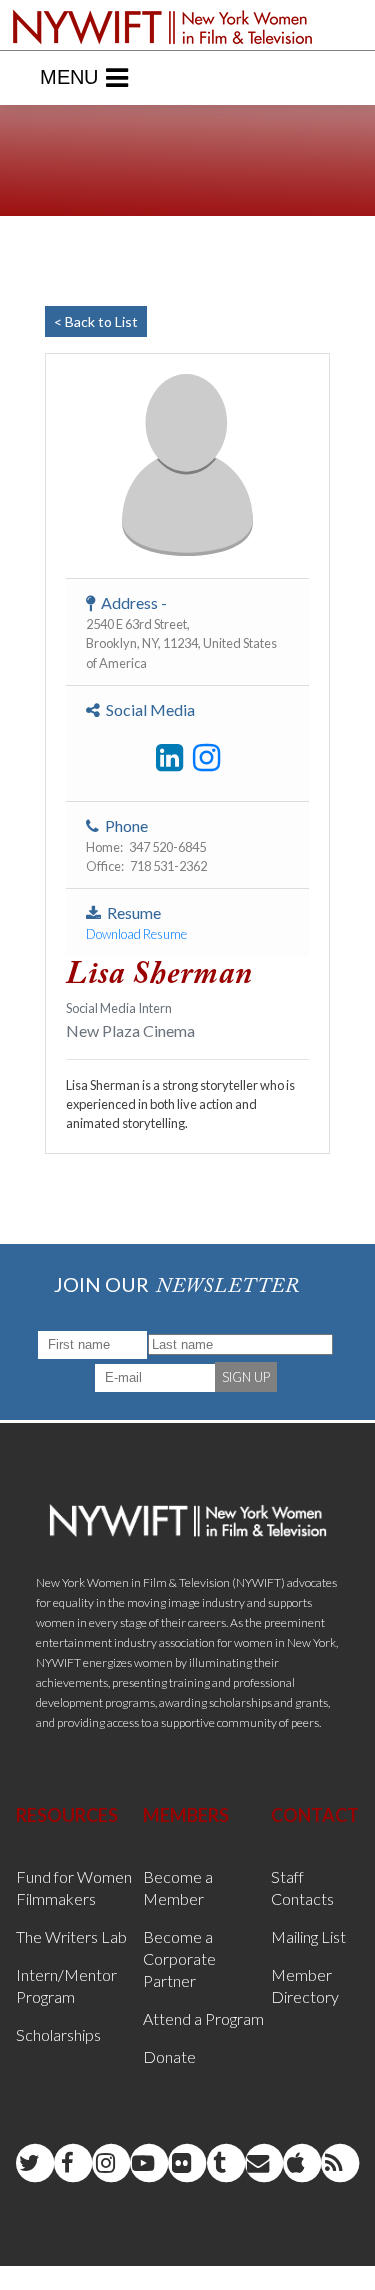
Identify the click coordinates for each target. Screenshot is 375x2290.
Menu (69, 77)
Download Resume (136, 934)
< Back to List (96, 321)
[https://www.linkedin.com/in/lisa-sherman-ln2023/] (169, 758)
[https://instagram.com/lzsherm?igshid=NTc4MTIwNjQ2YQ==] (206, 758)
